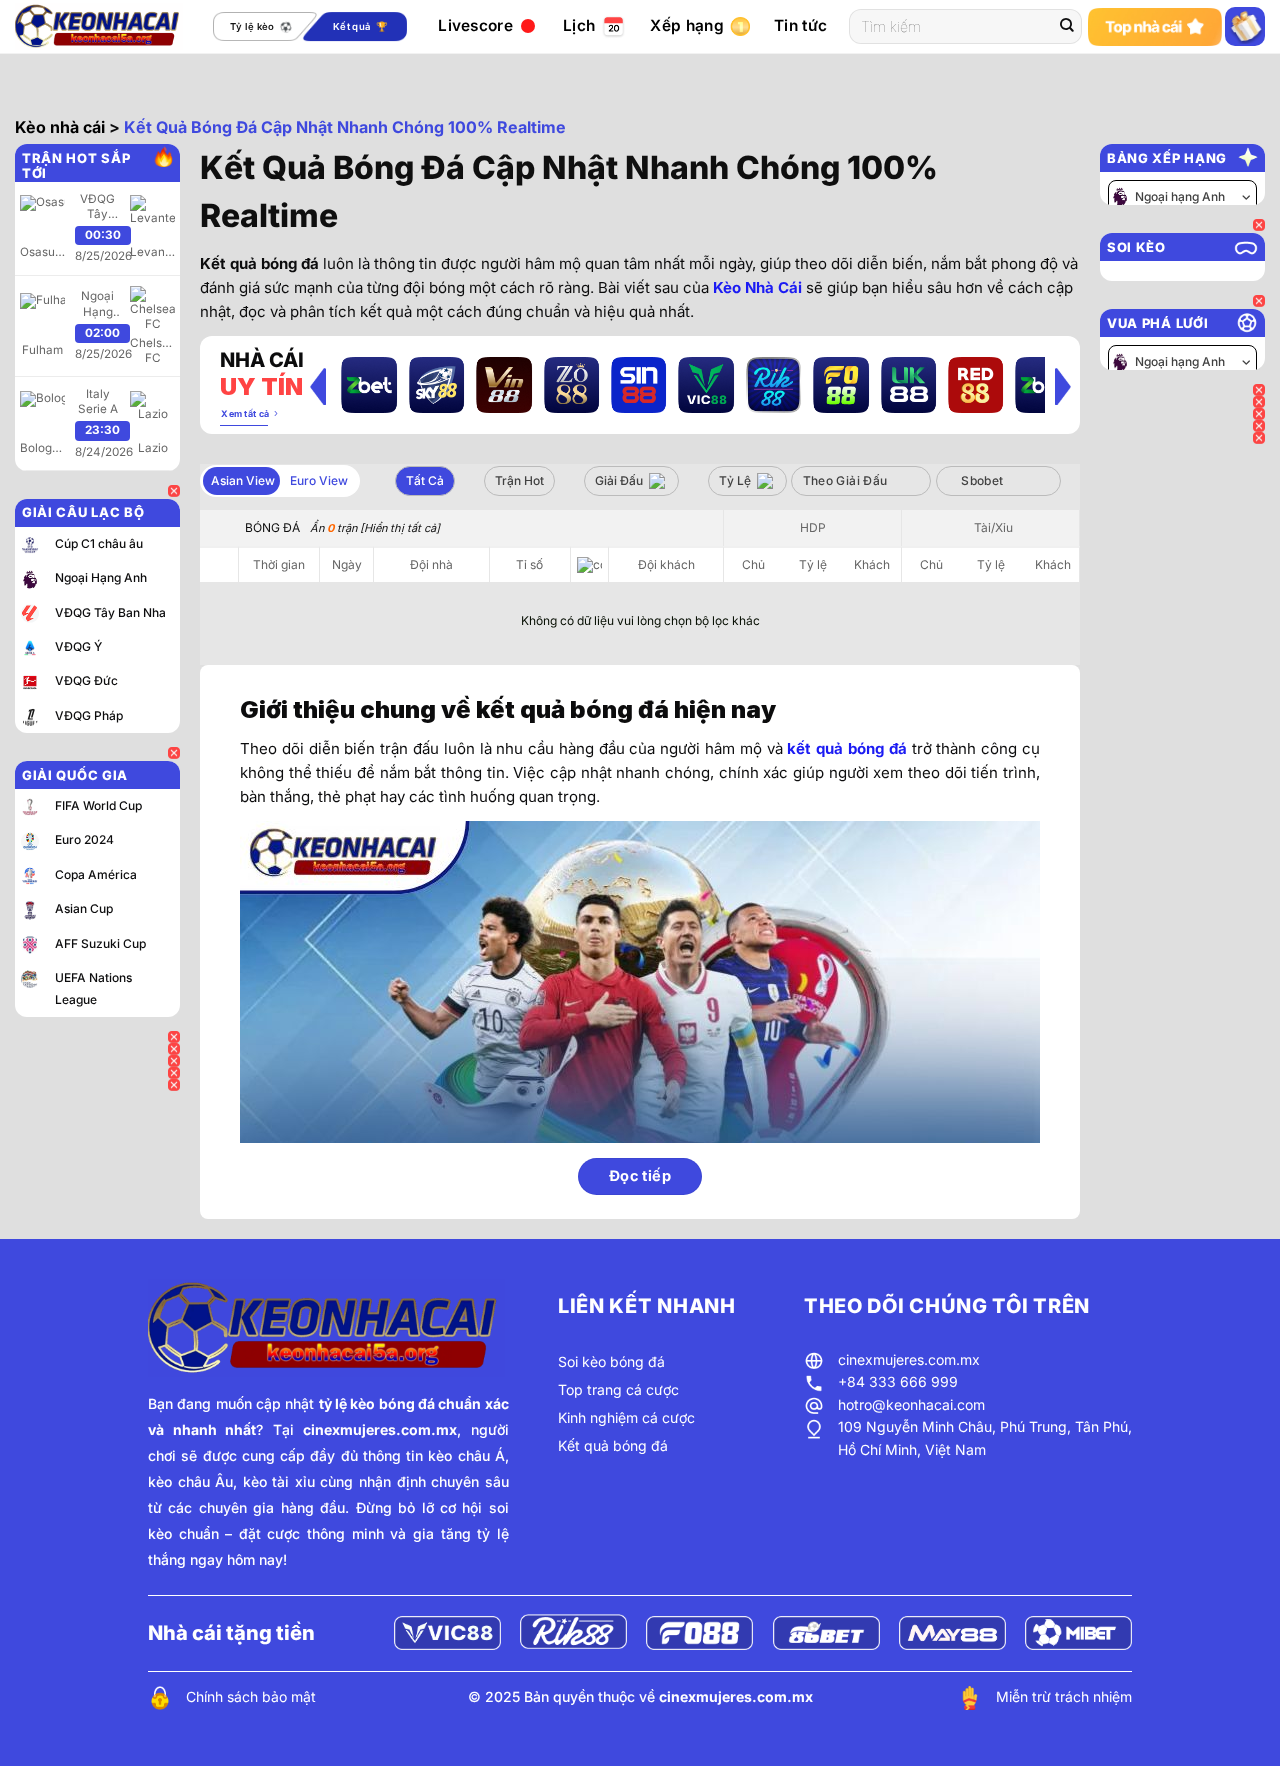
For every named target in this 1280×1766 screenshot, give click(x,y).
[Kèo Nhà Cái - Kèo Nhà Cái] (99, 26)
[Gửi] (1067, 27)
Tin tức (800, 25)
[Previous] (318, 386)
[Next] (1063, 386)
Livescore (475, 25)
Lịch (579, 25)
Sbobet (982, 480)
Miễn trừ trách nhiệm (1064, 1696)
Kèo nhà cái (60, 127)
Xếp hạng (686, 25)
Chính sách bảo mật (251, 1696)
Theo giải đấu (845, 480)
